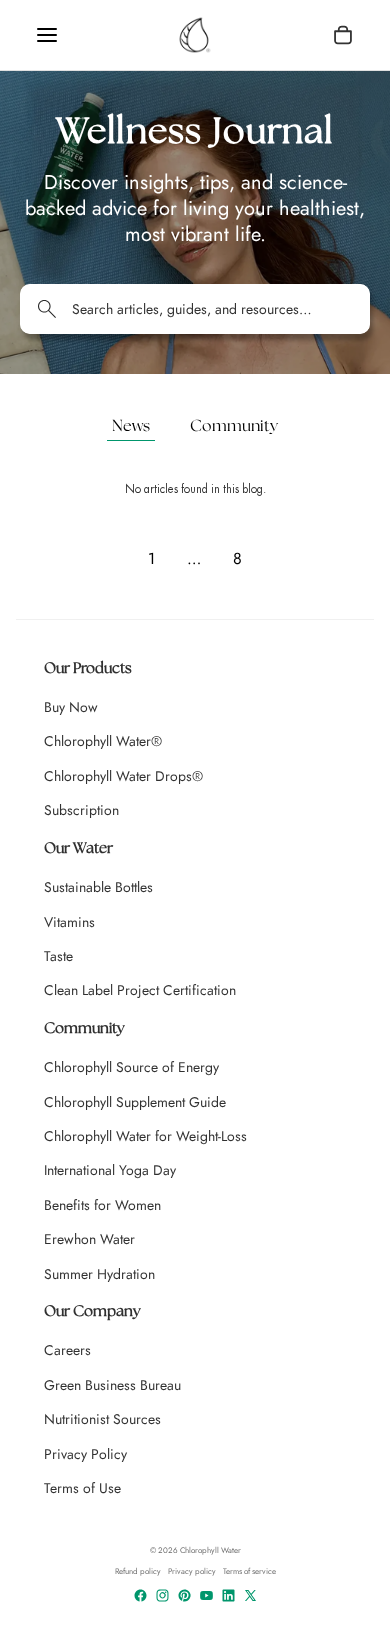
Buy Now (71, 707)
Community (234, 426)
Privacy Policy (85, 1454)
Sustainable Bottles (98, 887)
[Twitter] (250, 1595)
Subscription (81, 810)
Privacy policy (192, 1571)
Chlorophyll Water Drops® (123, 776)
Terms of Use (82, 1488)
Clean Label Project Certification (140, 990)
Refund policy (138, 1571)
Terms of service (249, 1571)
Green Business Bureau (112, 1385)
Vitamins (69, 922)
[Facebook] (140, 1595)
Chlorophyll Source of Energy (131, 1067)
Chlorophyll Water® (103, 741)
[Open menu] (47, 35)
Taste (58, 956)
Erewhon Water (89, 1239)
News (131, 426)
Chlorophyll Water (210, 1550)
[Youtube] (206, 1595)
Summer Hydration (99, 1274)
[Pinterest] (184, 1595)
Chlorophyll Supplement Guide (135, 1102)
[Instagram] (162, 1595)
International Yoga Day (110, 1170)
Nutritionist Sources (102, 1419)
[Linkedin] (228, 1595)
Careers (67, 1350)
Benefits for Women (102, 1205)
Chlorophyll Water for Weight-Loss (145, 1136)
